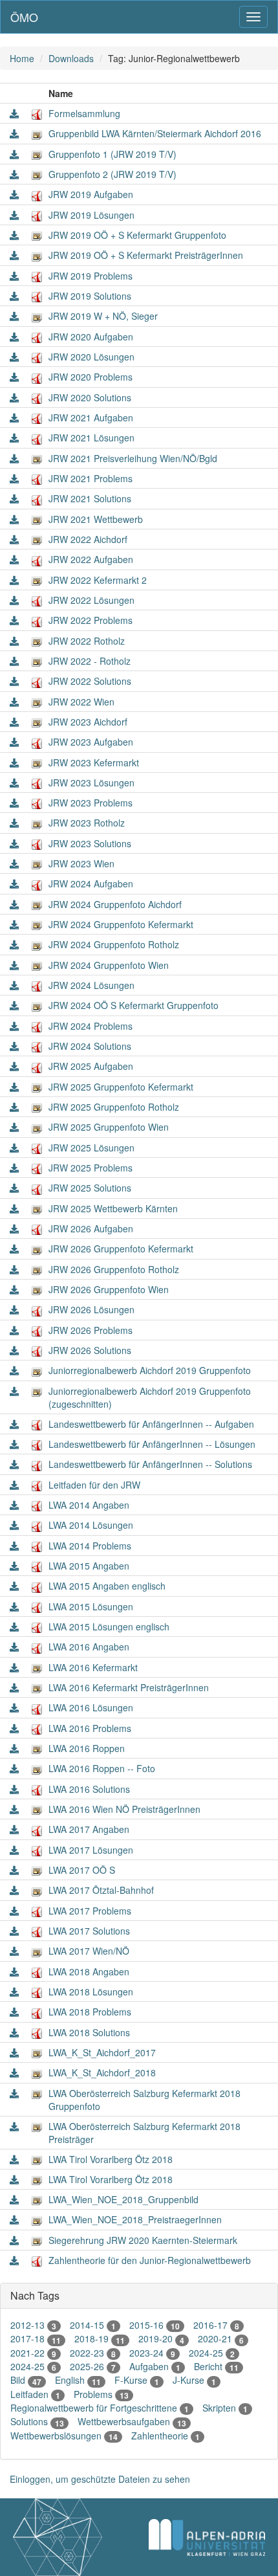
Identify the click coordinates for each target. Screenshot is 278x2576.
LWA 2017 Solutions (89, 1931)
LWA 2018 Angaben (89, 1971)
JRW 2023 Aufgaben (91, 742)
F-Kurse (137, 2380)
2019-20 (161, 2338)
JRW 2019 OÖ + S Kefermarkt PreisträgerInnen (146, 255)
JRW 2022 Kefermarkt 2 (98, 580)
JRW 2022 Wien (81, 702)
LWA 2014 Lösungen (91, 1525)
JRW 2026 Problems (91, 1330)
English (78, 2380)
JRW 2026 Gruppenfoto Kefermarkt (121, 1249)
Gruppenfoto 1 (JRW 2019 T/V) (112, 154)
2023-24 (152, 2353)
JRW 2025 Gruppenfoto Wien (109, 1127)
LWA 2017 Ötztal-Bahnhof (101, 1890)
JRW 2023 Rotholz (87, 823)
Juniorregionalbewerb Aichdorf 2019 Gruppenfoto (150, 1370)
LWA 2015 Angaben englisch (107, 1586)
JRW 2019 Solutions (90, 296)
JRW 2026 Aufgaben (91, 1228)
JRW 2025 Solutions (90, 1188)
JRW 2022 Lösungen (91, 600)
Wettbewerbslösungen (64, 2436)
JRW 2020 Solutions (90, 397)
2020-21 (221, 2338)
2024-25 (212, 2353)
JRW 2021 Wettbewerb (96, 519)
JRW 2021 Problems (91, 478)
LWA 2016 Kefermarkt (93, 1667)
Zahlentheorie (166, 2436)
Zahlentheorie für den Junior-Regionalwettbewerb (150, 2260)
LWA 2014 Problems (90, 1546)
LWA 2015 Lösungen (91, 1606)
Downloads (71, 58)
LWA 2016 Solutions (89, 1789)
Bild (26, 2380)
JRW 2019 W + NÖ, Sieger (103, 316)
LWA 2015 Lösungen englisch (109, 1627)
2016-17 (216, 2325)
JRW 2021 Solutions (90, 498)
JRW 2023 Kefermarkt (94, 762)
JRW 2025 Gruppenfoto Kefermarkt (121, 1087)
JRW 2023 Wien (81, 863)
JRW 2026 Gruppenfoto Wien (109, 1289)
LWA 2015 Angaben (89, 1566)
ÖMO (24, 17)
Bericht (216, 2366)
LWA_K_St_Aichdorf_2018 (102, 2072)
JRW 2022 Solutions (90, 681)
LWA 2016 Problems (90, 1728)
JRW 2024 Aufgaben (91, 883)
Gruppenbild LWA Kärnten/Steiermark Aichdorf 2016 (155, 133)
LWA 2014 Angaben (89, 1505)
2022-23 (93, 2353)
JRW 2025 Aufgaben (91, 1066)
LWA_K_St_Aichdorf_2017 (102, 2052)
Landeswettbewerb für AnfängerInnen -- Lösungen (152, 1444)
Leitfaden (35, 2394)
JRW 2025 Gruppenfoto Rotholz (114, 1107)
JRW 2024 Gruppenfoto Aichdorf (115, 904)
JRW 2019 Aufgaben (91, 194)
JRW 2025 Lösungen (91, 1148)
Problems (101, 2394)
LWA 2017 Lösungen (91, 1850)
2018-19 (100, 2338)
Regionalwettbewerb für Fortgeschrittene (100, 2408)
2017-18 (36, 2338)
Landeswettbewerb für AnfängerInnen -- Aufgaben (151, 1424)
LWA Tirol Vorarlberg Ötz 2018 (111, 2159)
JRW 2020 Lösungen (91, 357)
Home (22, 58)
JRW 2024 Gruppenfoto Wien (109, 965)
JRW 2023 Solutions (90, 843)
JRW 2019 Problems (91, 276)
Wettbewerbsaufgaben (132, 2421)
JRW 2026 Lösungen (91, 1309)
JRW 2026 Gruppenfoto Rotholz (114, 1269)
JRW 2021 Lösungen (91, 438)
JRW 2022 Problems (91, 620)
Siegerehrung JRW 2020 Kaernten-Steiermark (143, 2240)
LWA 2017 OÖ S (82, 1870)
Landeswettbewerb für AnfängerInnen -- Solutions (150, 1464)
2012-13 (33, 2325)
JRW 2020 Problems (91, 377)
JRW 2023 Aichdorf (88, 722)
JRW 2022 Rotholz (87, 641)
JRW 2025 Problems (91, 1168)
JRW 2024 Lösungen (91, 985)
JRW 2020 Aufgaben (91, 337)
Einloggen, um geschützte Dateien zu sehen (100, 2479)
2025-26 (93, 2366)
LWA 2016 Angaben (89, 1647)
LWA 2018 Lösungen (91, 1992)
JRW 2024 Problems (91, 1026)
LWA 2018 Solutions (89, 2032)
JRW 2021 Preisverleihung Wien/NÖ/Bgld (133, 458)
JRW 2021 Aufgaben (91, 417)
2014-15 (93, 2325)
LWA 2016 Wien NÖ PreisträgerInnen (124, 1809)
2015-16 (155, 2325)
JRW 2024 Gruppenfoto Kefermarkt (121, 924)
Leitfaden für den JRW (94, 1485)
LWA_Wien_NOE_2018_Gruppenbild (123, 2199)
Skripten (225, 2408)
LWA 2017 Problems (90, 1911)
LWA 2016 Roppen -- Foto (102, 1768)
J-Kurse (194, 2380)
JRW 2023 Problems (91, 803)
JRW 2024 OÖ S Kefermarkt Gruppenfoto (134, 1005)
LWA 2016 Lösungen (91, 1707)
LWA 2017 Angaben (89, 1829)
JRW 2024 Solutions (90, 1046)
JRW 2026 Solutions (90, 1350)
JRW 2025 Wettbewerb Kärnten (113, 1208)
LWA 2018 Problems (90, 2012)
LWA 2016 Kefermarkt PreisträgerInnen (129, 1687)
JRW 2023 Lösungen (91, 783)
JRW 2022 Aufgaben (91, 559)
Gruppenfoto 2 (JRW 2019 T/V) (112, 174)
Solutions (37, 2421)
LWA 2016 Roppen (87, 1748)
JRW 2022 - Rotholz (90, 661)
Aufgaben (155, 2366)
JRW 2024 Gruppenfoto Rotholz (114, 944)
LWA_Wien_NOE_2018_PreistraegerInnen (135, 2219)
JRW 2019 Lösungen (91, 215)
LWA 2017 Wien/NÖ (89, 1951)
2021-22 (33, 2353)
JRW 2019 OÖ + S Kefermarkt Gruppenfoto (137, 235)
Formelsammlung (84, 113)
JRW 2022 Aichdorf (88, 539)
